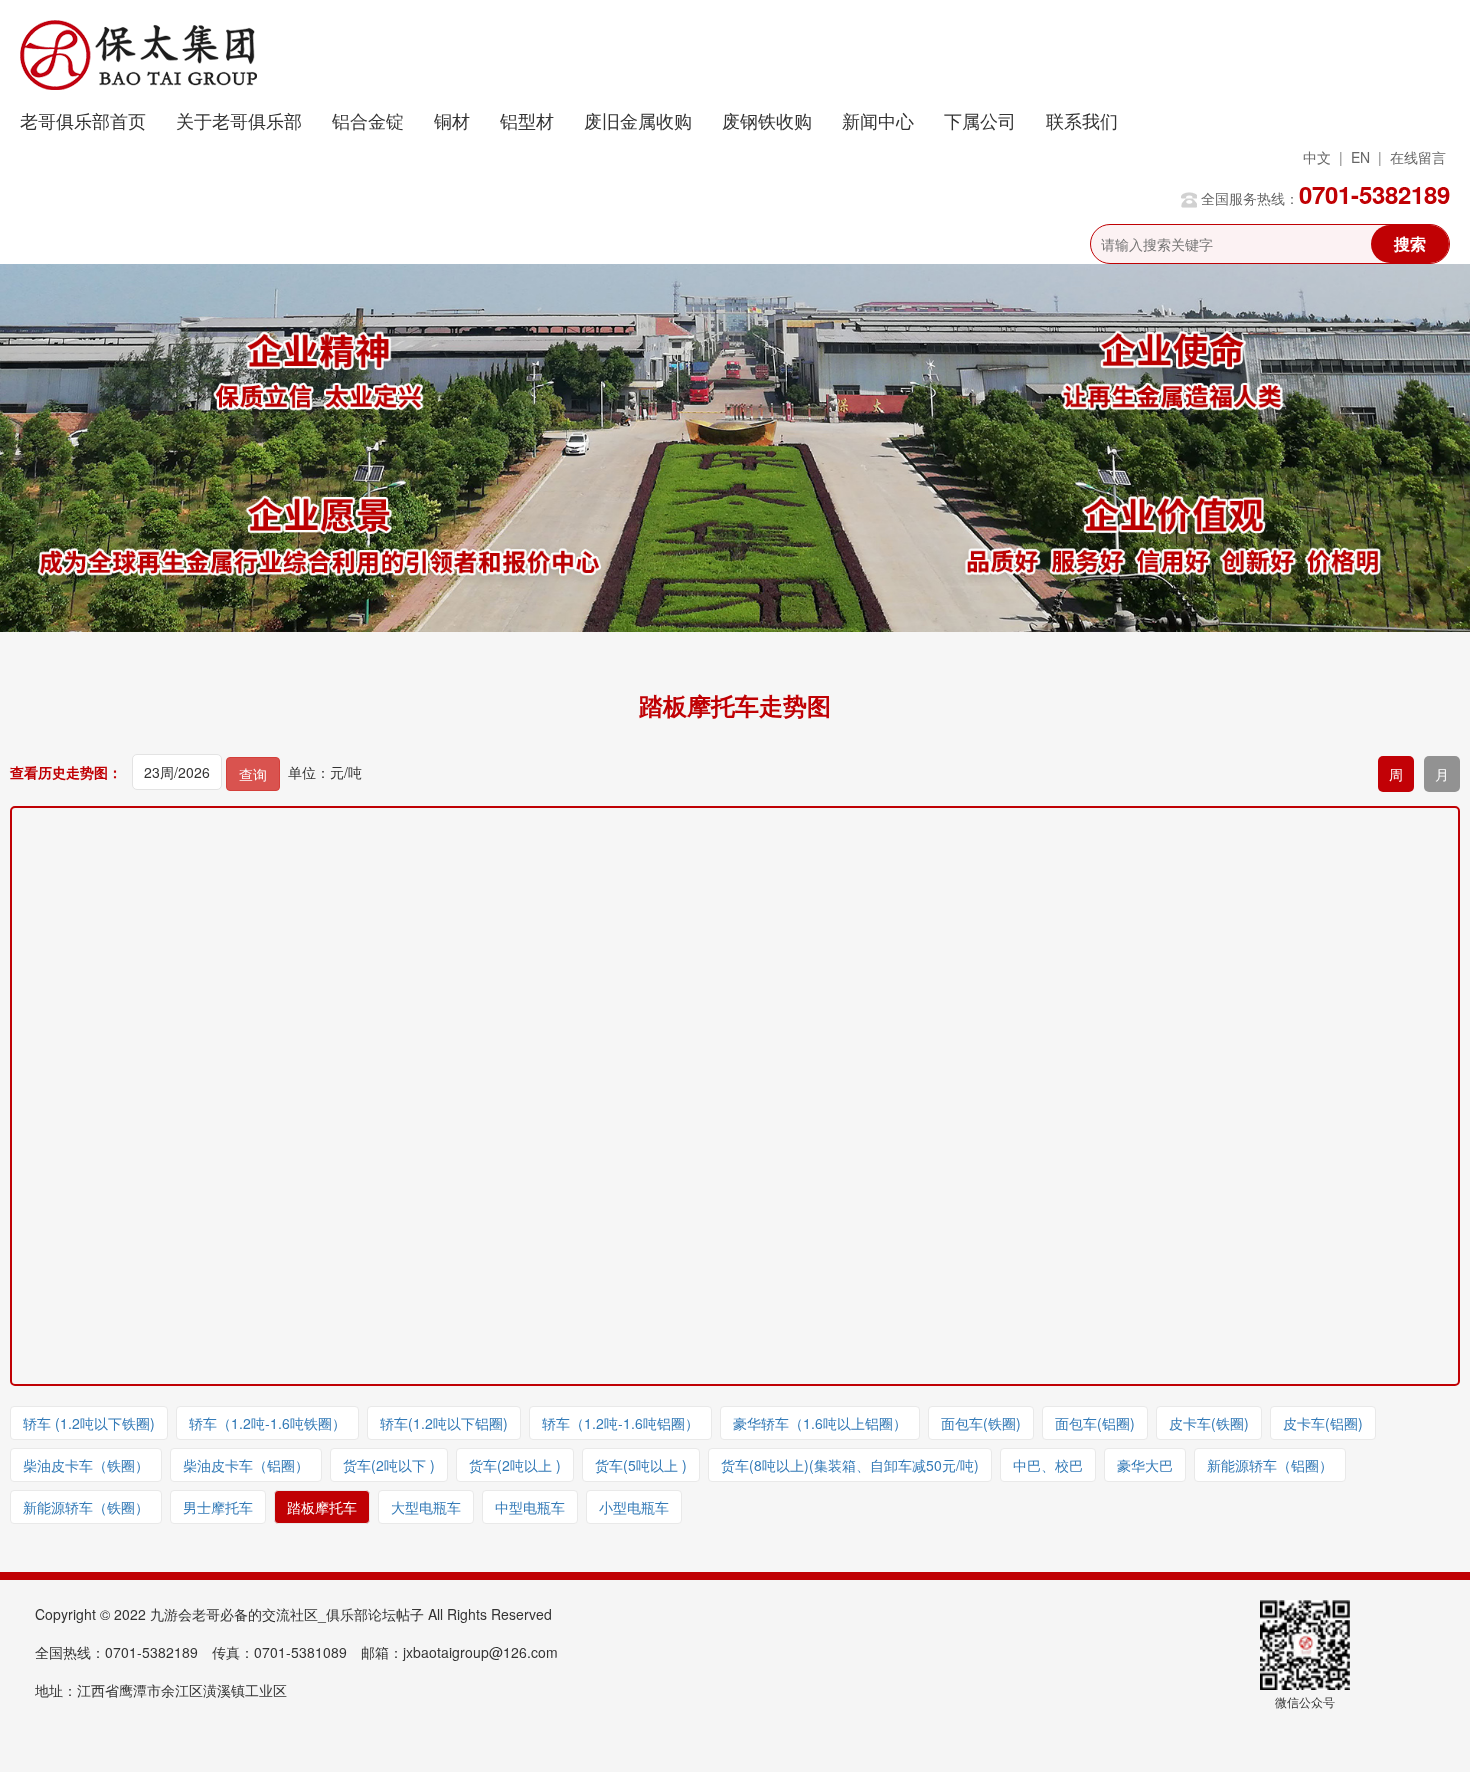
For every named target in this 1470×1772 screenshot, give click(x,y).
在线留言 (1418, 157)
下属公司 (980, 120)
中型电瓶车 (530, 1507)
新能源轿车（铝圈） (1270, 1465)
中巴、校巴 (1048, 1465)
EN (1360, 157)
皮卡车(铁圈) (1209, 1423)
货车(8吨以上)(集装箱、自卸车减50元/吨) (850, 1465)
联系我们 (1082, 120)
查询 (253, 774)
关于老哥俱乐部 (239, 120)
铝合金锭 (368, 120)
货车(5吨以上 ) (641, 1465)
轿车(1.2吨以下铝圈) (444, 1423)
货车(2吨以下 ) (389, 1465)
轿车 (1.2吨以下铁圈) (89, 1423)
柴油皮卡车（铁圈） (86, 1465)
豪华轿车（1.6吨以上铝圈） (820, 1423)
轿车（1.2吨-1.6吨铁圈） (267, 1423)
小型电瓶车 (634, 1507)
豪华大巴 (1145, 1465)
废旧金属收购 (638, 120)
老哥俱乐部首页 (83, 120)
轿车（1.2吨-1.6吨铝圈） (620, 1423)
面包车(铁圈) (981, 1423)
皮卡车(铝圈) (1323, 1423)
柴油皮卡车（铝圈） (246, 1465)
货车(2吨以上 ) (515, 1465)
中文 (1317, 157)
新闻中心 (878, 120)
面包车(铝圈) (1095, 1423)
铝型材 (527, 120)
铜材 (452, 120)
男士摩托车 (218, 1507)
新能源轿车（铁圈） (86, 1507)
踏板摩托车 (322, 1507)
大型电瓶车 (426, 1507)
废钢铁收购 (767, 120)
